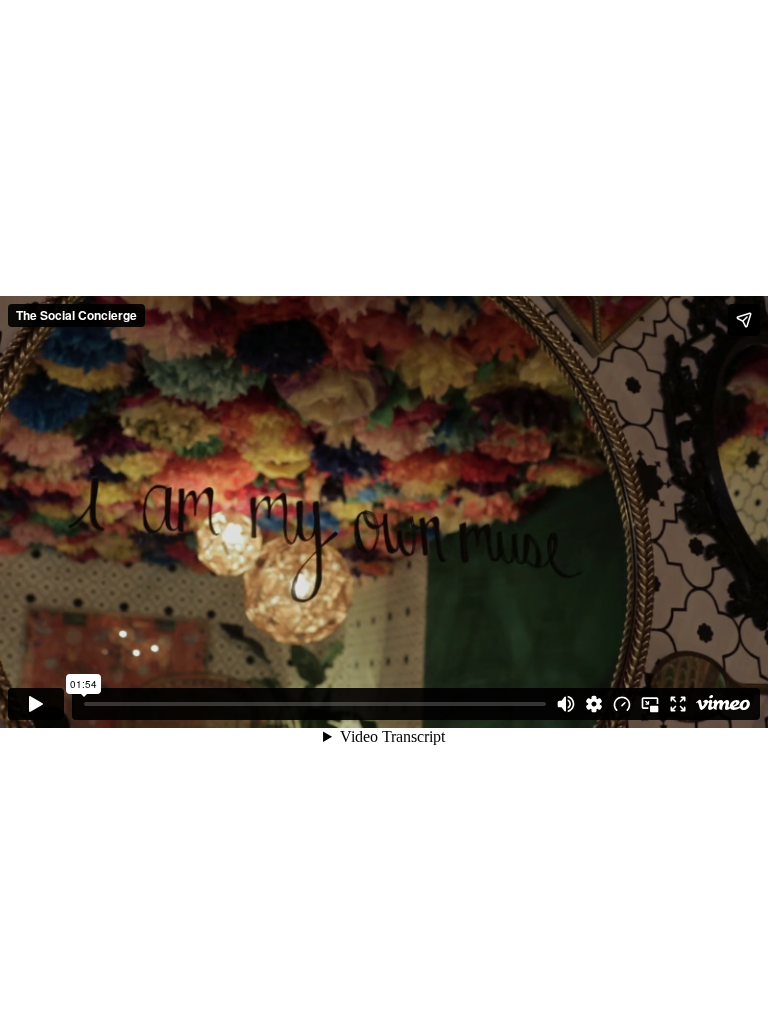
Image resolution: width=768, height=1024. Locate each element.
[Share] (744, 320)
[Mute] (566, 704)
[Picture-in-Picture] (650, 704)
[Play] (36, 704)
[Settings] (594, 704)
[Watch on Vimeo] (723, 704)
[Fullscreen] (678, 704)
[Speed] (622, 704)
